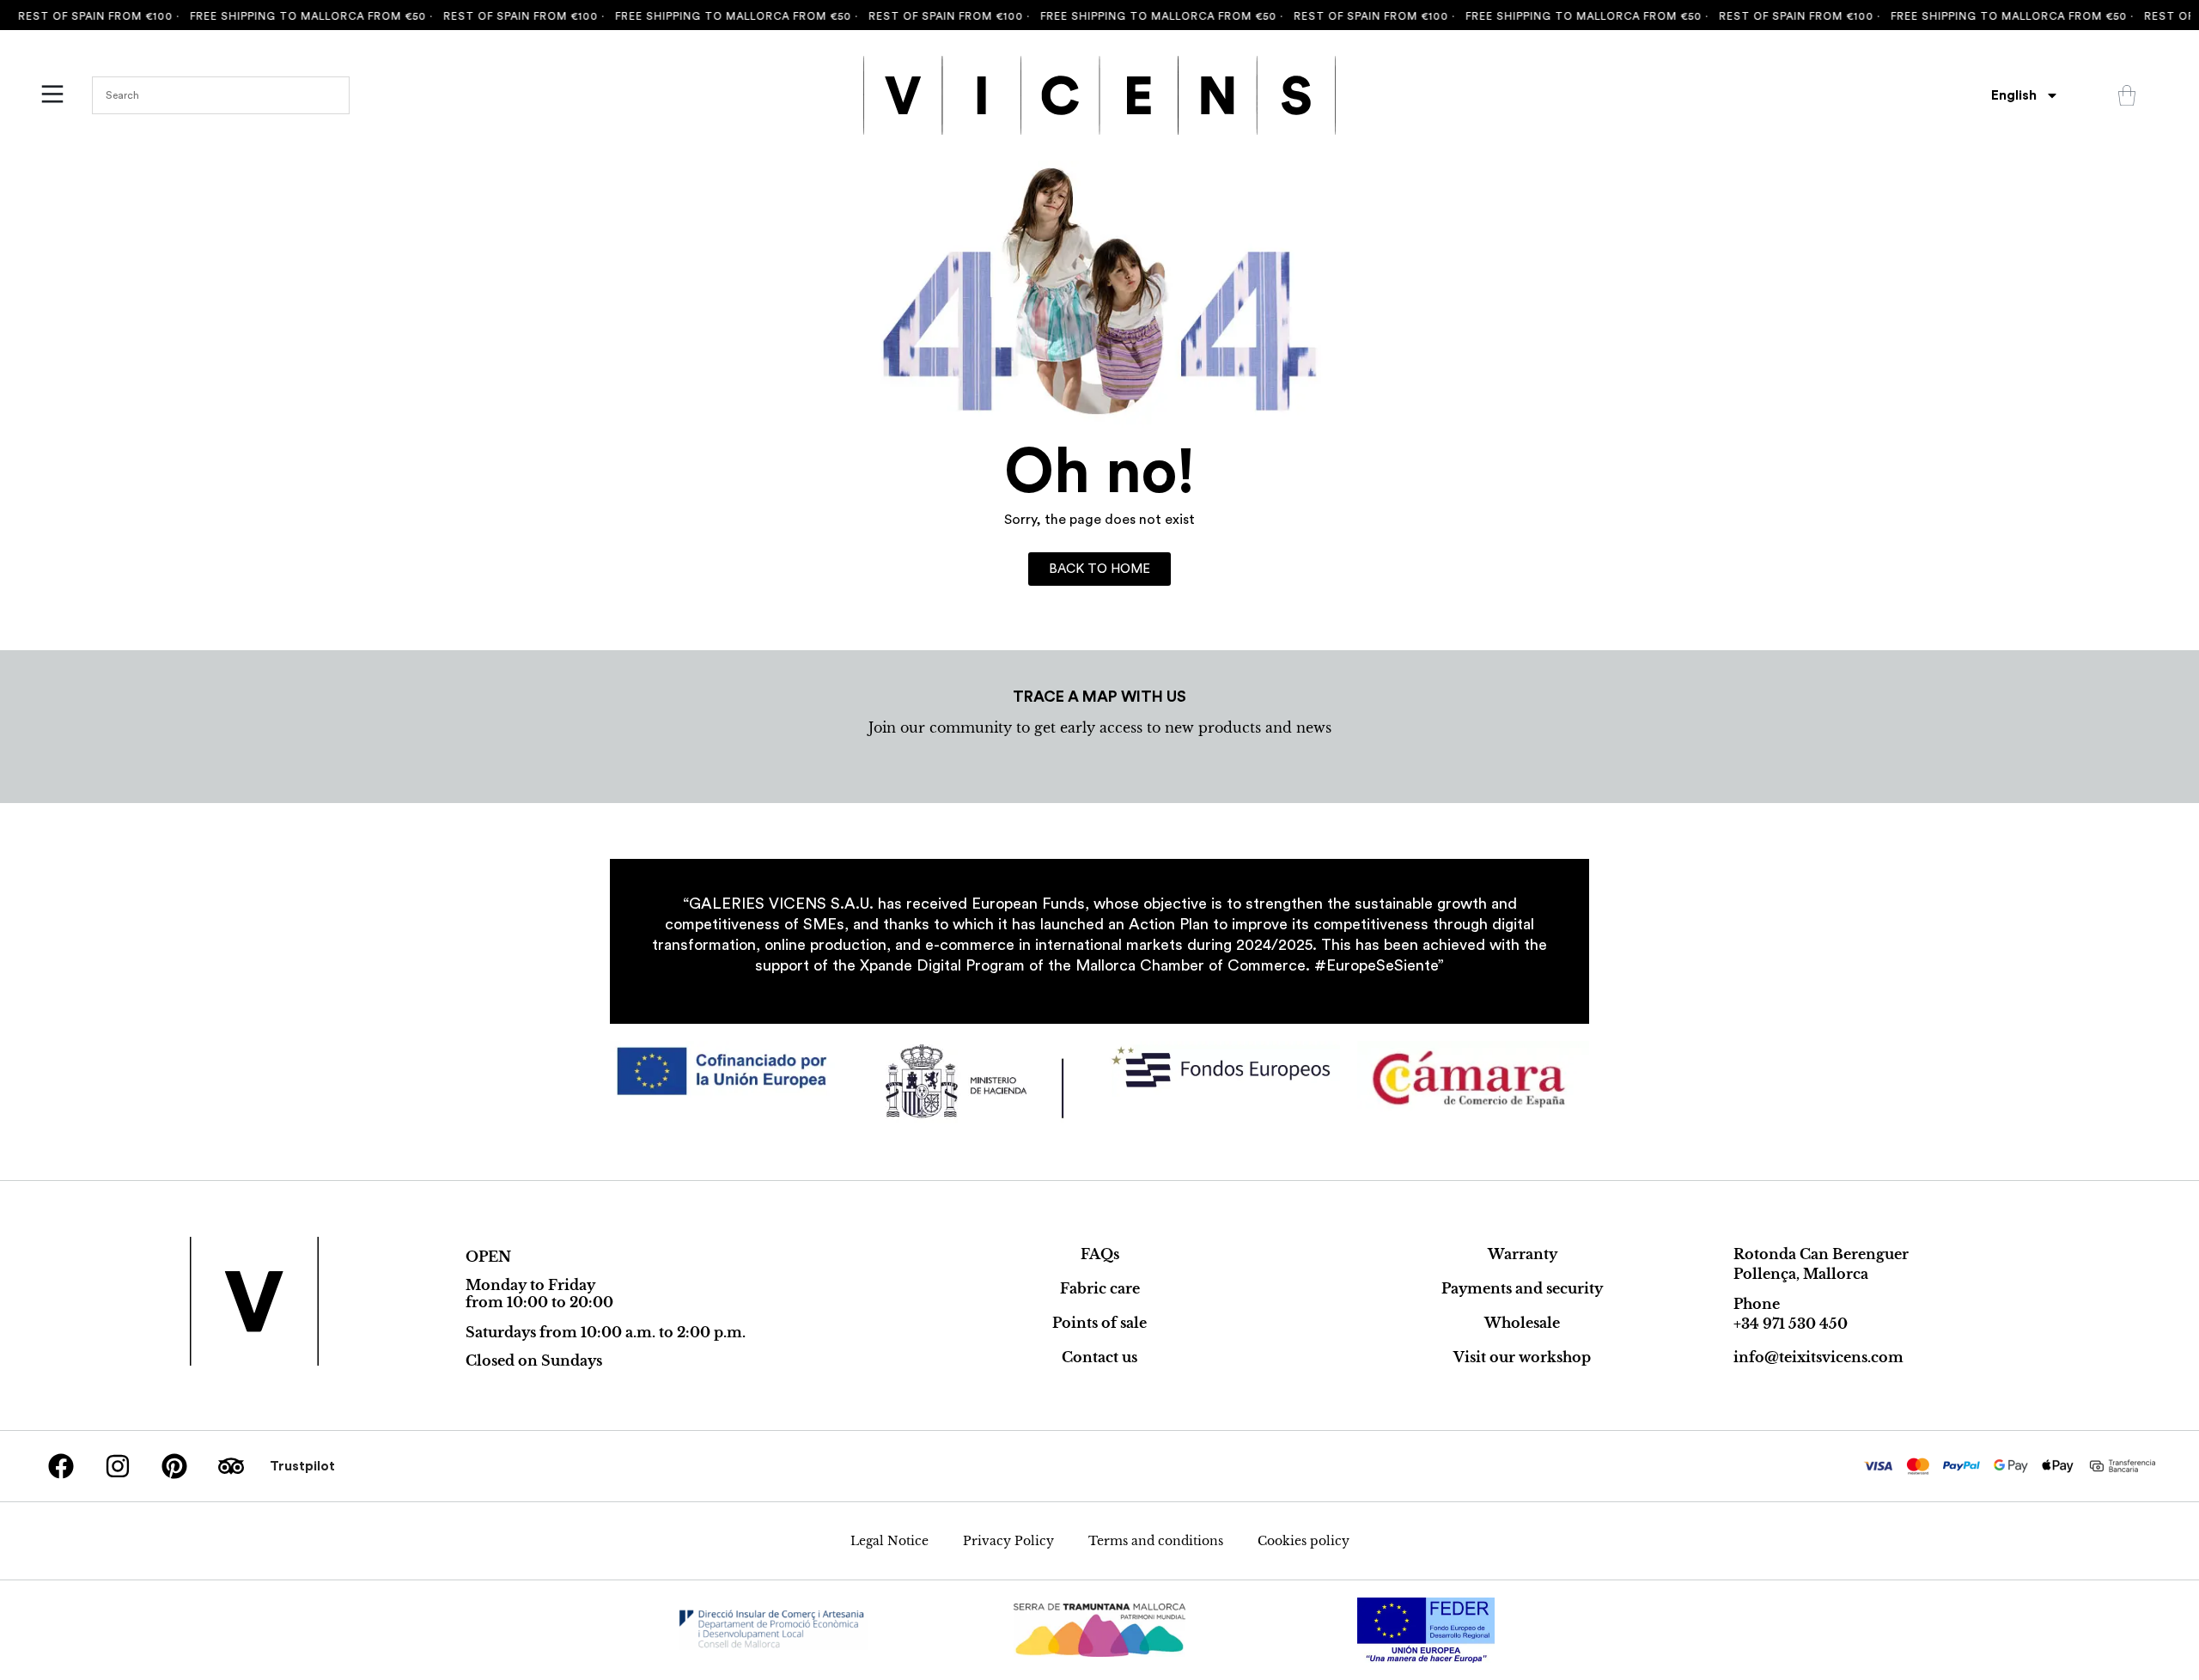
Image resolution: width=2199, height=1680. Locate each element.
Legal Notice (889, 1541)
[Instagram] (118, 1466)
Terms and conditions (1156, 1541)
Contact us (1099, 1357)
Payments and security (1522, 1288)
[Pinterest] (174, 1466)
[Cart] (2127, 95)
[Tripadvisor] (231, 1466)
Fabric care (1100, 1288)
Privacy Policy (1008, 1541)
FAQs (1100, 1254)
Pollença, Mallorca (1801, 1274)
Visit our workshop (1522, 1357)
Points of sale (1099, 1323)
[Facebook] (61, 1466)
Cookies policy (1304, 1541)
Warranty (1523, 1254)
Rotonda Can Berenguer (1821, 1254)
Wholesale (1522, 1323)
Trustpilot (302, 1466)
